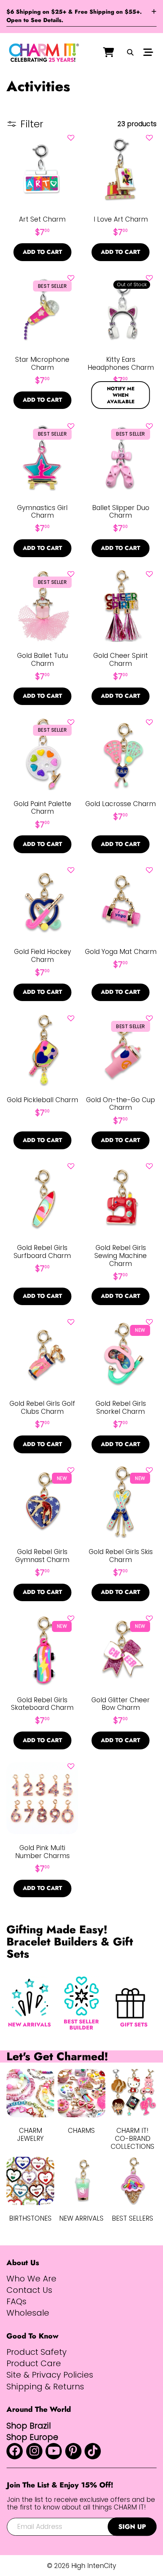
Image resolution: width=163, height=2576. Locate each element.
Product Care (34, 2364)
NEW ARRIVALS (29, 2025)
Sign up (132, 2527)
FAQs (16, 2302)
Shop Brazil (29, 2426)
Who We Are (31, 2279)
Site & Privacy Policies (50, 2375)
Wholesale (28, 2313)
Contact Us (29, 2290)
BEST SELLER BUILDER (81, 2025)
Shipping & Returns (45, 2387)
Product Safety (37, 2352)
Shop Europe (32, 2437)
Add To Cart (42, 252)
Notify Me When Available (121, 395)
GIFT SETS (134, 2025)
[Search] (130, 53)
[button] (71, 138)
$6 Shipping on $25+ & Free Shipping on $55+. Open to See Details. (74, 16)
